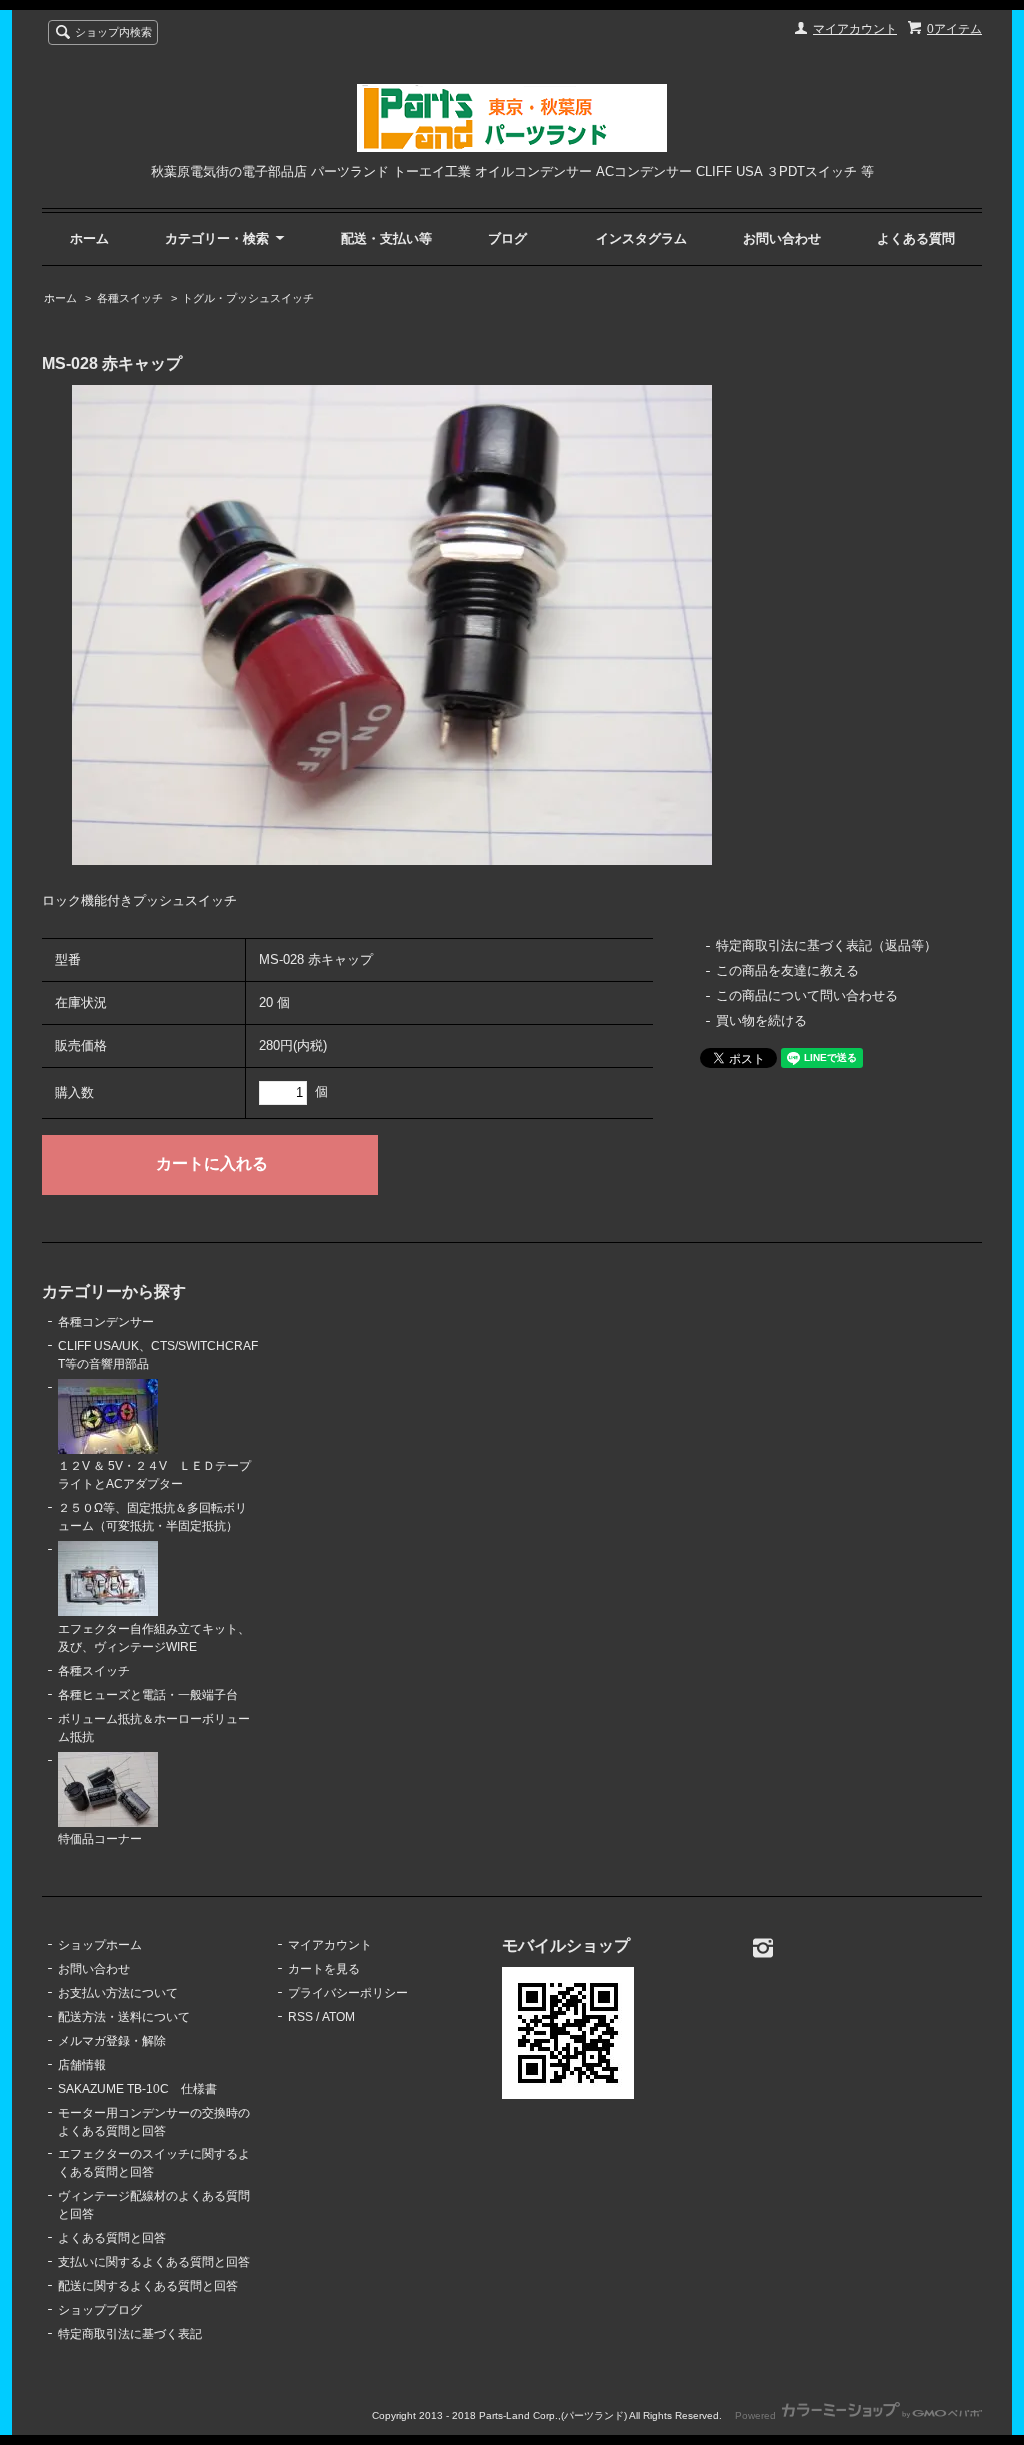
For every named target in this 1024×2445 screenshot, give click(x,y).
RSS (300, 2017)
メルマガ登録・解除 (112, 2041)
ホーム (89, 238)
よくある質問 (916, 238)
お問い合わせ (782, 238)
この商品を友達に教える (787, 970)
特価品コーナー (100, 1839)
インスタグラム (641, 238)
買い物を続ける (761, 1020)
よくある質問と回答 (112, 2238)
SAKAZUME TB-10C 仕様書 (137, 2089)
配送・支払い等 (386, 238)
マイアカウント (855, 29)
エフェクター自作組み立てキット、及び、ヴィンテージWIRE (154, 1638)
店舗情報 (82, 2065)
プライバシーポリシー (348, 1993)
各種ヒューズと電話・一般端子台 (148, 1695)
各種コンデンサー (106, 1322)
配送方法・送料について (124, 2017)
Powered (757, 2415)
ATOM (338, 2017)
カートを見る (324, 1969)
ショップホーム (100, 1945)
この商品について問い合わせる (807, 995)
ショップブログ (100, 2310)
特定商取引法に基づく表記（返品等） (826, 945)
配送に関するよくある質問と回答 (148, 2286)
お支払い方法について (118, 1993)
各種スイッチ (130, 298)
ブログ (507, 238)
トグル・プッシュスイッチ (248, 298)
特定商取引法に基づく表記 (130, 2334)
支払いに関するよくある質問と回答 (154, 2262)
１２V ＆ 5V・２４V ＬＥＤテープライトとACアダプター (154, 1475)
